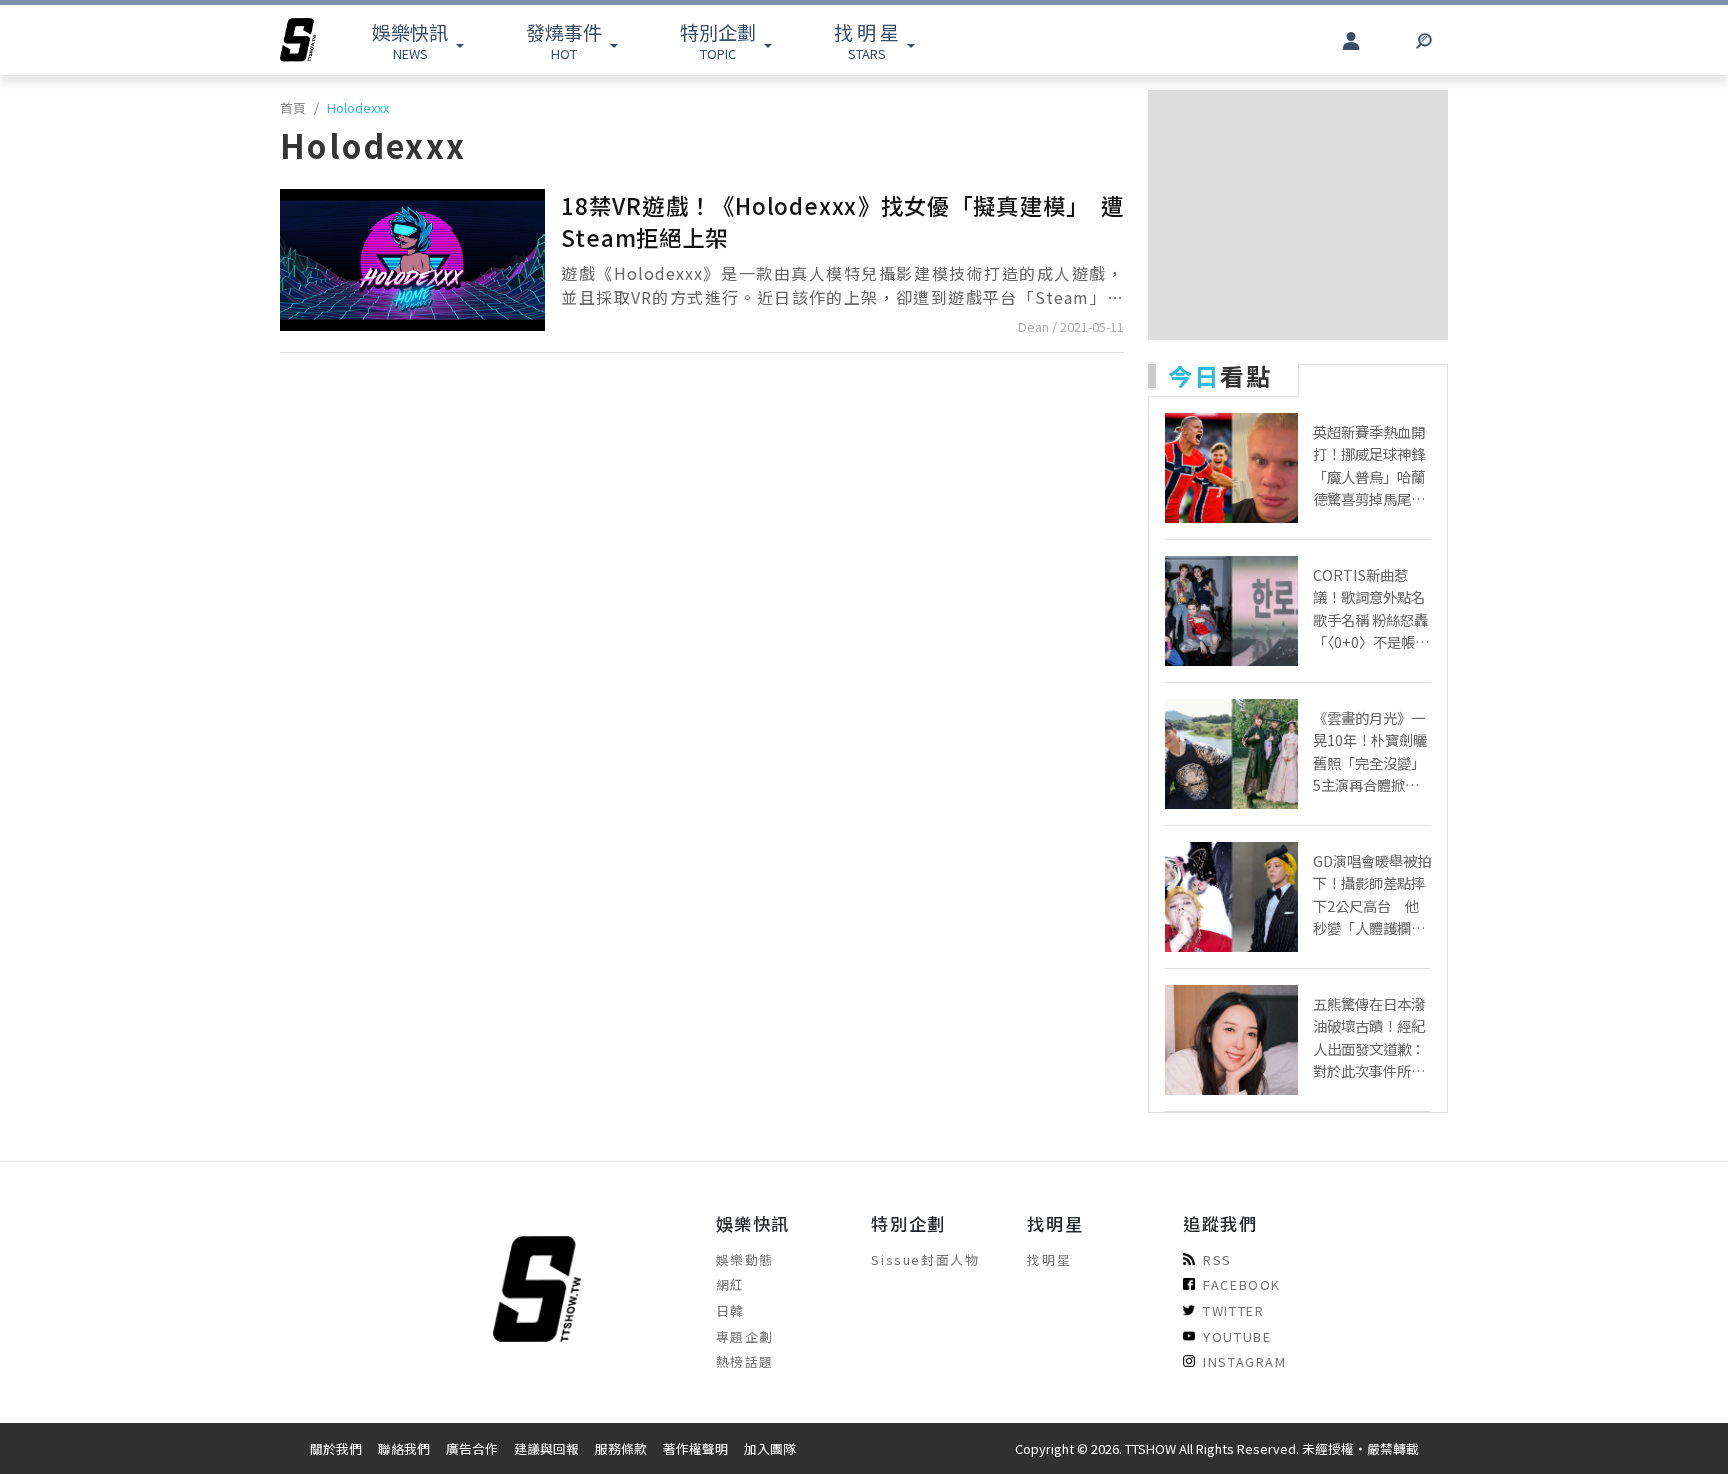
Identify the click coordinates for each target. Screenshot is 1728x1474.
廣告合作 (472, 1448)
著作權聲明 (695, 1448)
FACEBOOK (1242, 1284)
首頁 (293, 107)
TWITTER (1233, 1310)
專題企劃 (745, 1336)
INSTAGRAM (1244, 1361)
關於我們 (336, 1448)
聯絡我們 (404, 1448)
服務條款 (621, 1448)
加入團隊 (770, 1448)
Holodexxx (358, 107)
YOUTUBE (1237, 1336)
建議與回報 (546, 1448)
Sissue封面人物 (925, 1259)
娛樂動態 (745, 1259)
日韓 (730, 1310)
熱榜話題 (745, 1361)
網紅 (730, 1284)
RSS (1217, 1259)
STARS (866, 40)
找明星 (1049, 1259)
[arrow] (298, 40)
